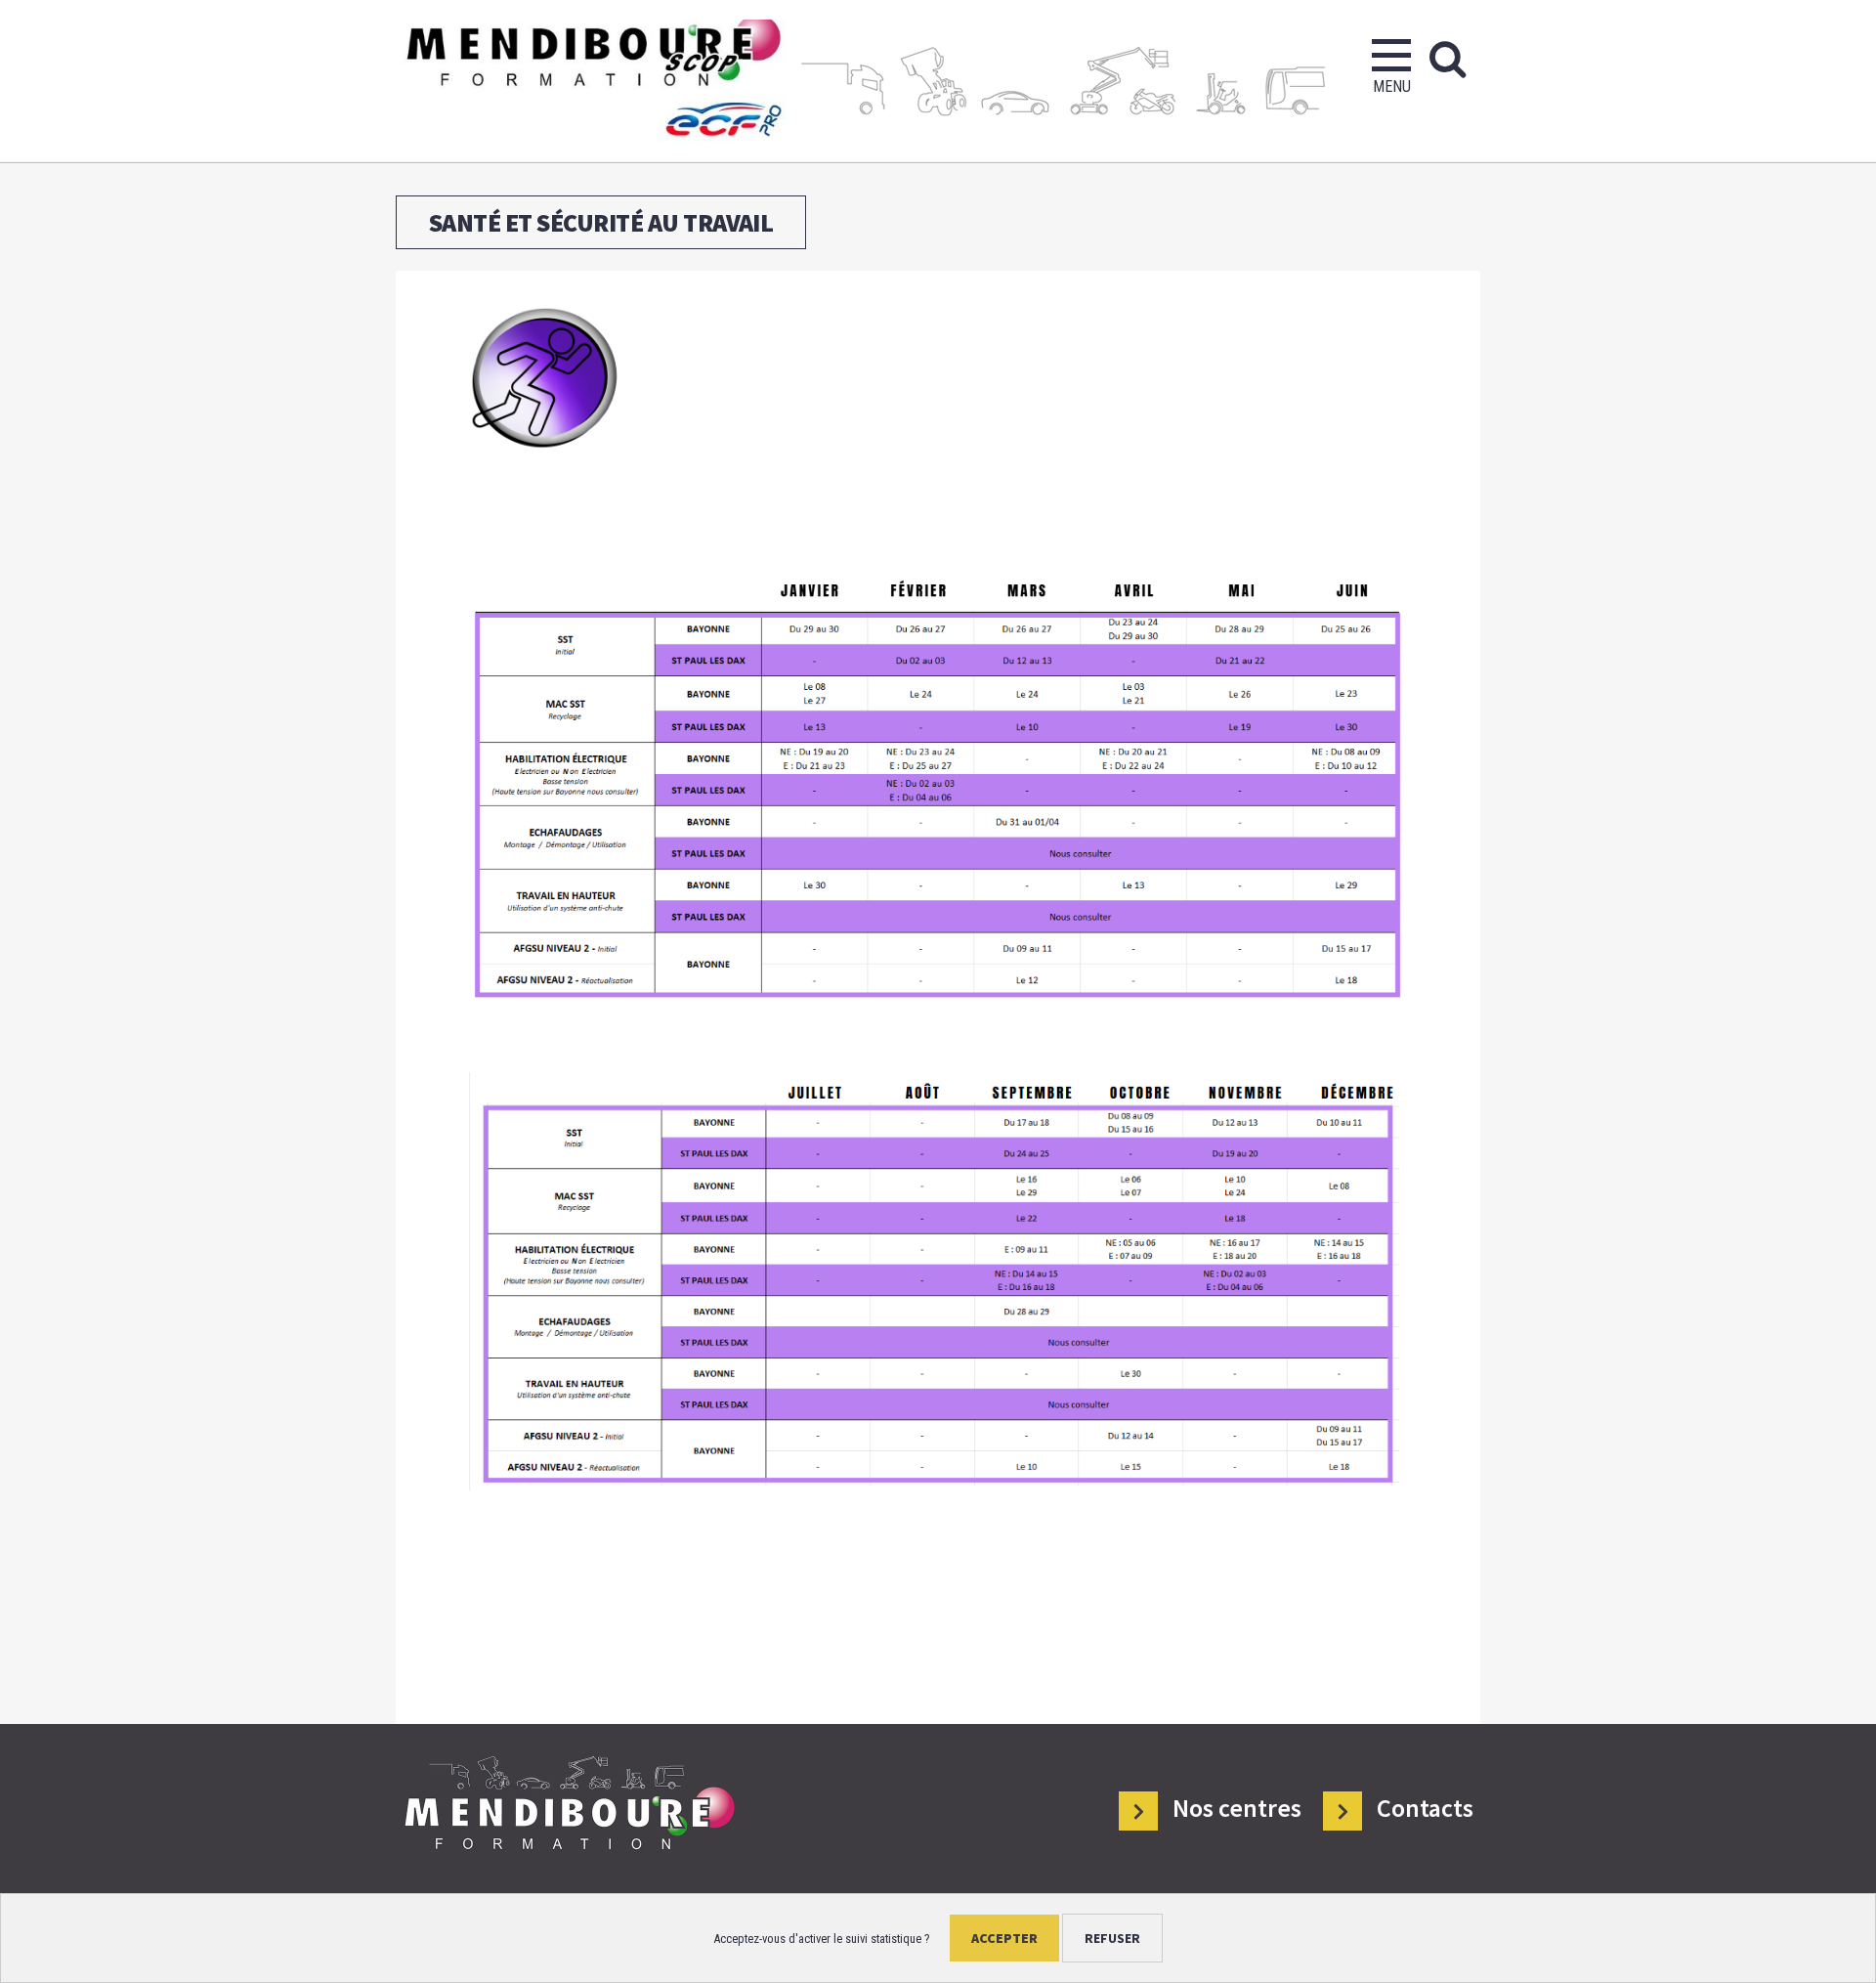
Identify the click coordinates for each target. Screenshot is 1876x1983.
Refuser (1112, 1938)
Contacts (1425, 1809)
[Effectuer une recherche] (1448, 59)
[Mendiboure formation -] (591, 81)
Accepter (1004, 1938)
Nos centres (1237, 1809)
